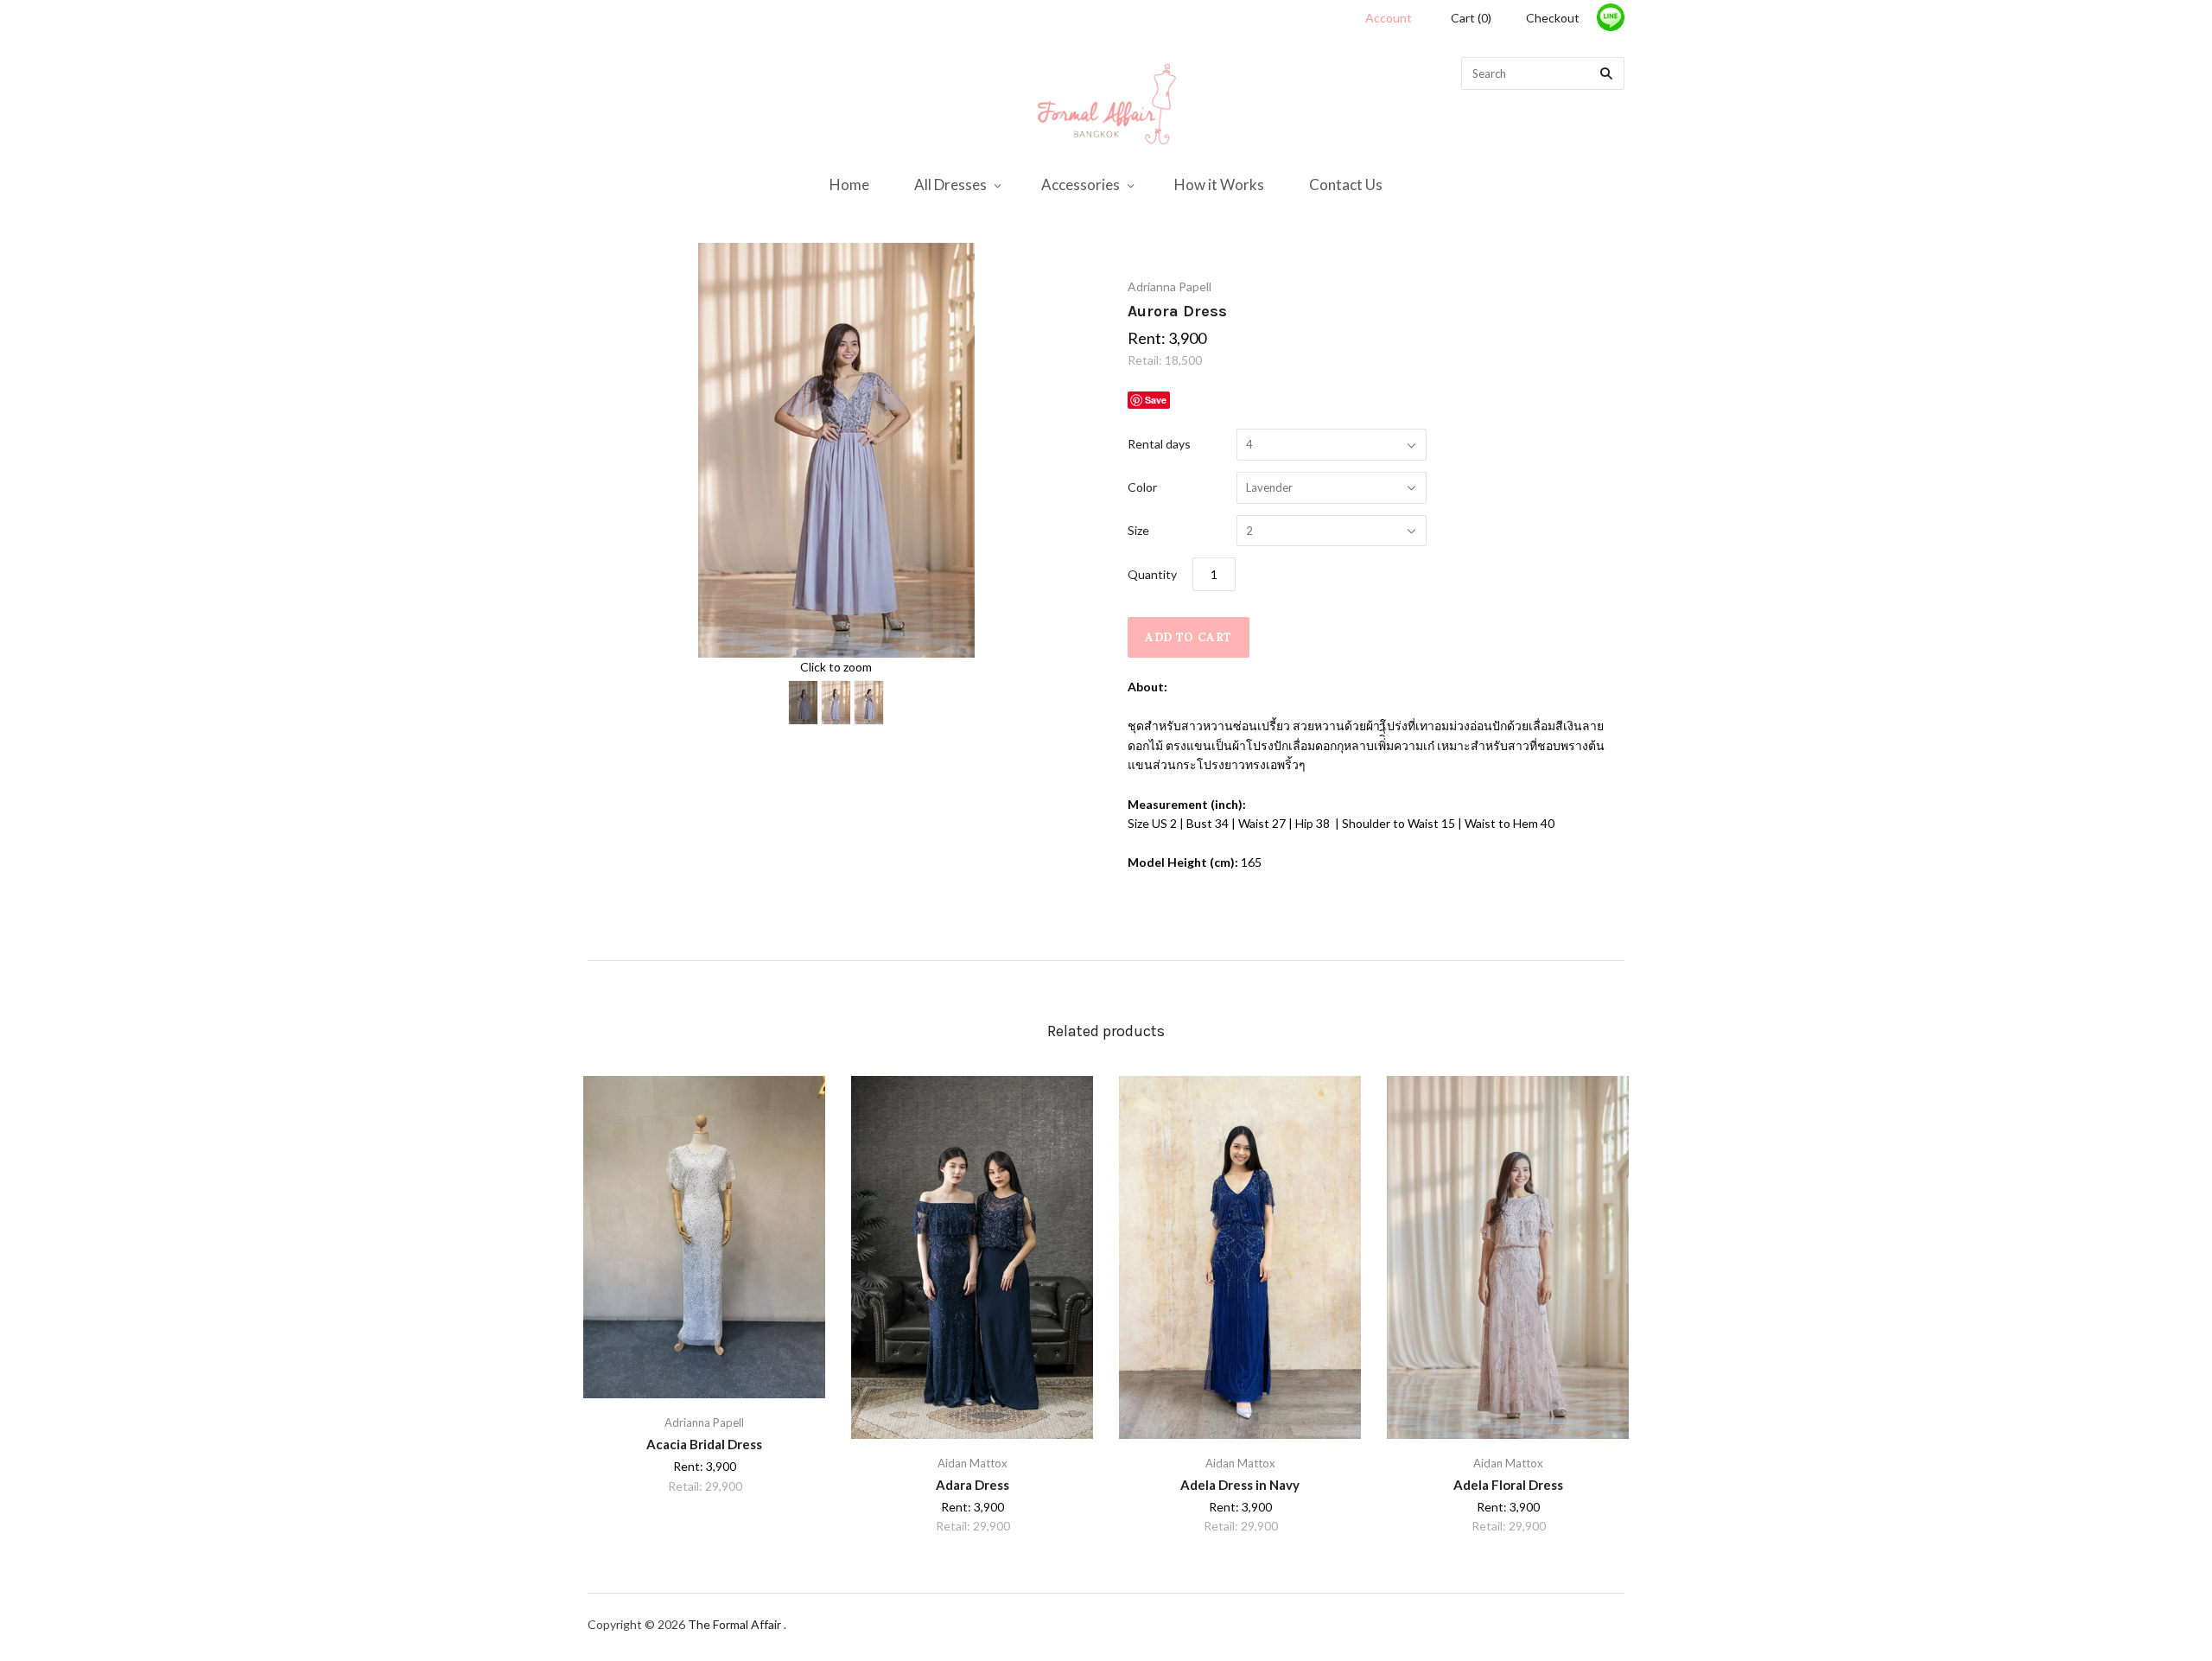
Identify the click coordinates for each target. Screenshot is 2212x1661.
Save (1156, 400)
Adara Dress (973, 1485)
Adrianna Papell (1170, 286)
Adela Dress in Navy (1240, 1485)
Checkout (1553, 18)
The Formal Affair (736, 1624)
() (1471, 18)
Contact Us (1346, 185)
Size (1138, 530)
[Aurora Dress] (803, 703)
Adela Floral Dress (1508, 1485)
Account (1389, 18)
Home (849, 185)
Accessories (1081, 185)
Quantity (1152, 574)
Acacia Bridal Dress (704, 1444)
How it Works (1219, 185)
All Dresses (950, 185)
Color (1142, 487)
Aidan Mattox (973, 1463)
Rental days (1159, 444)
